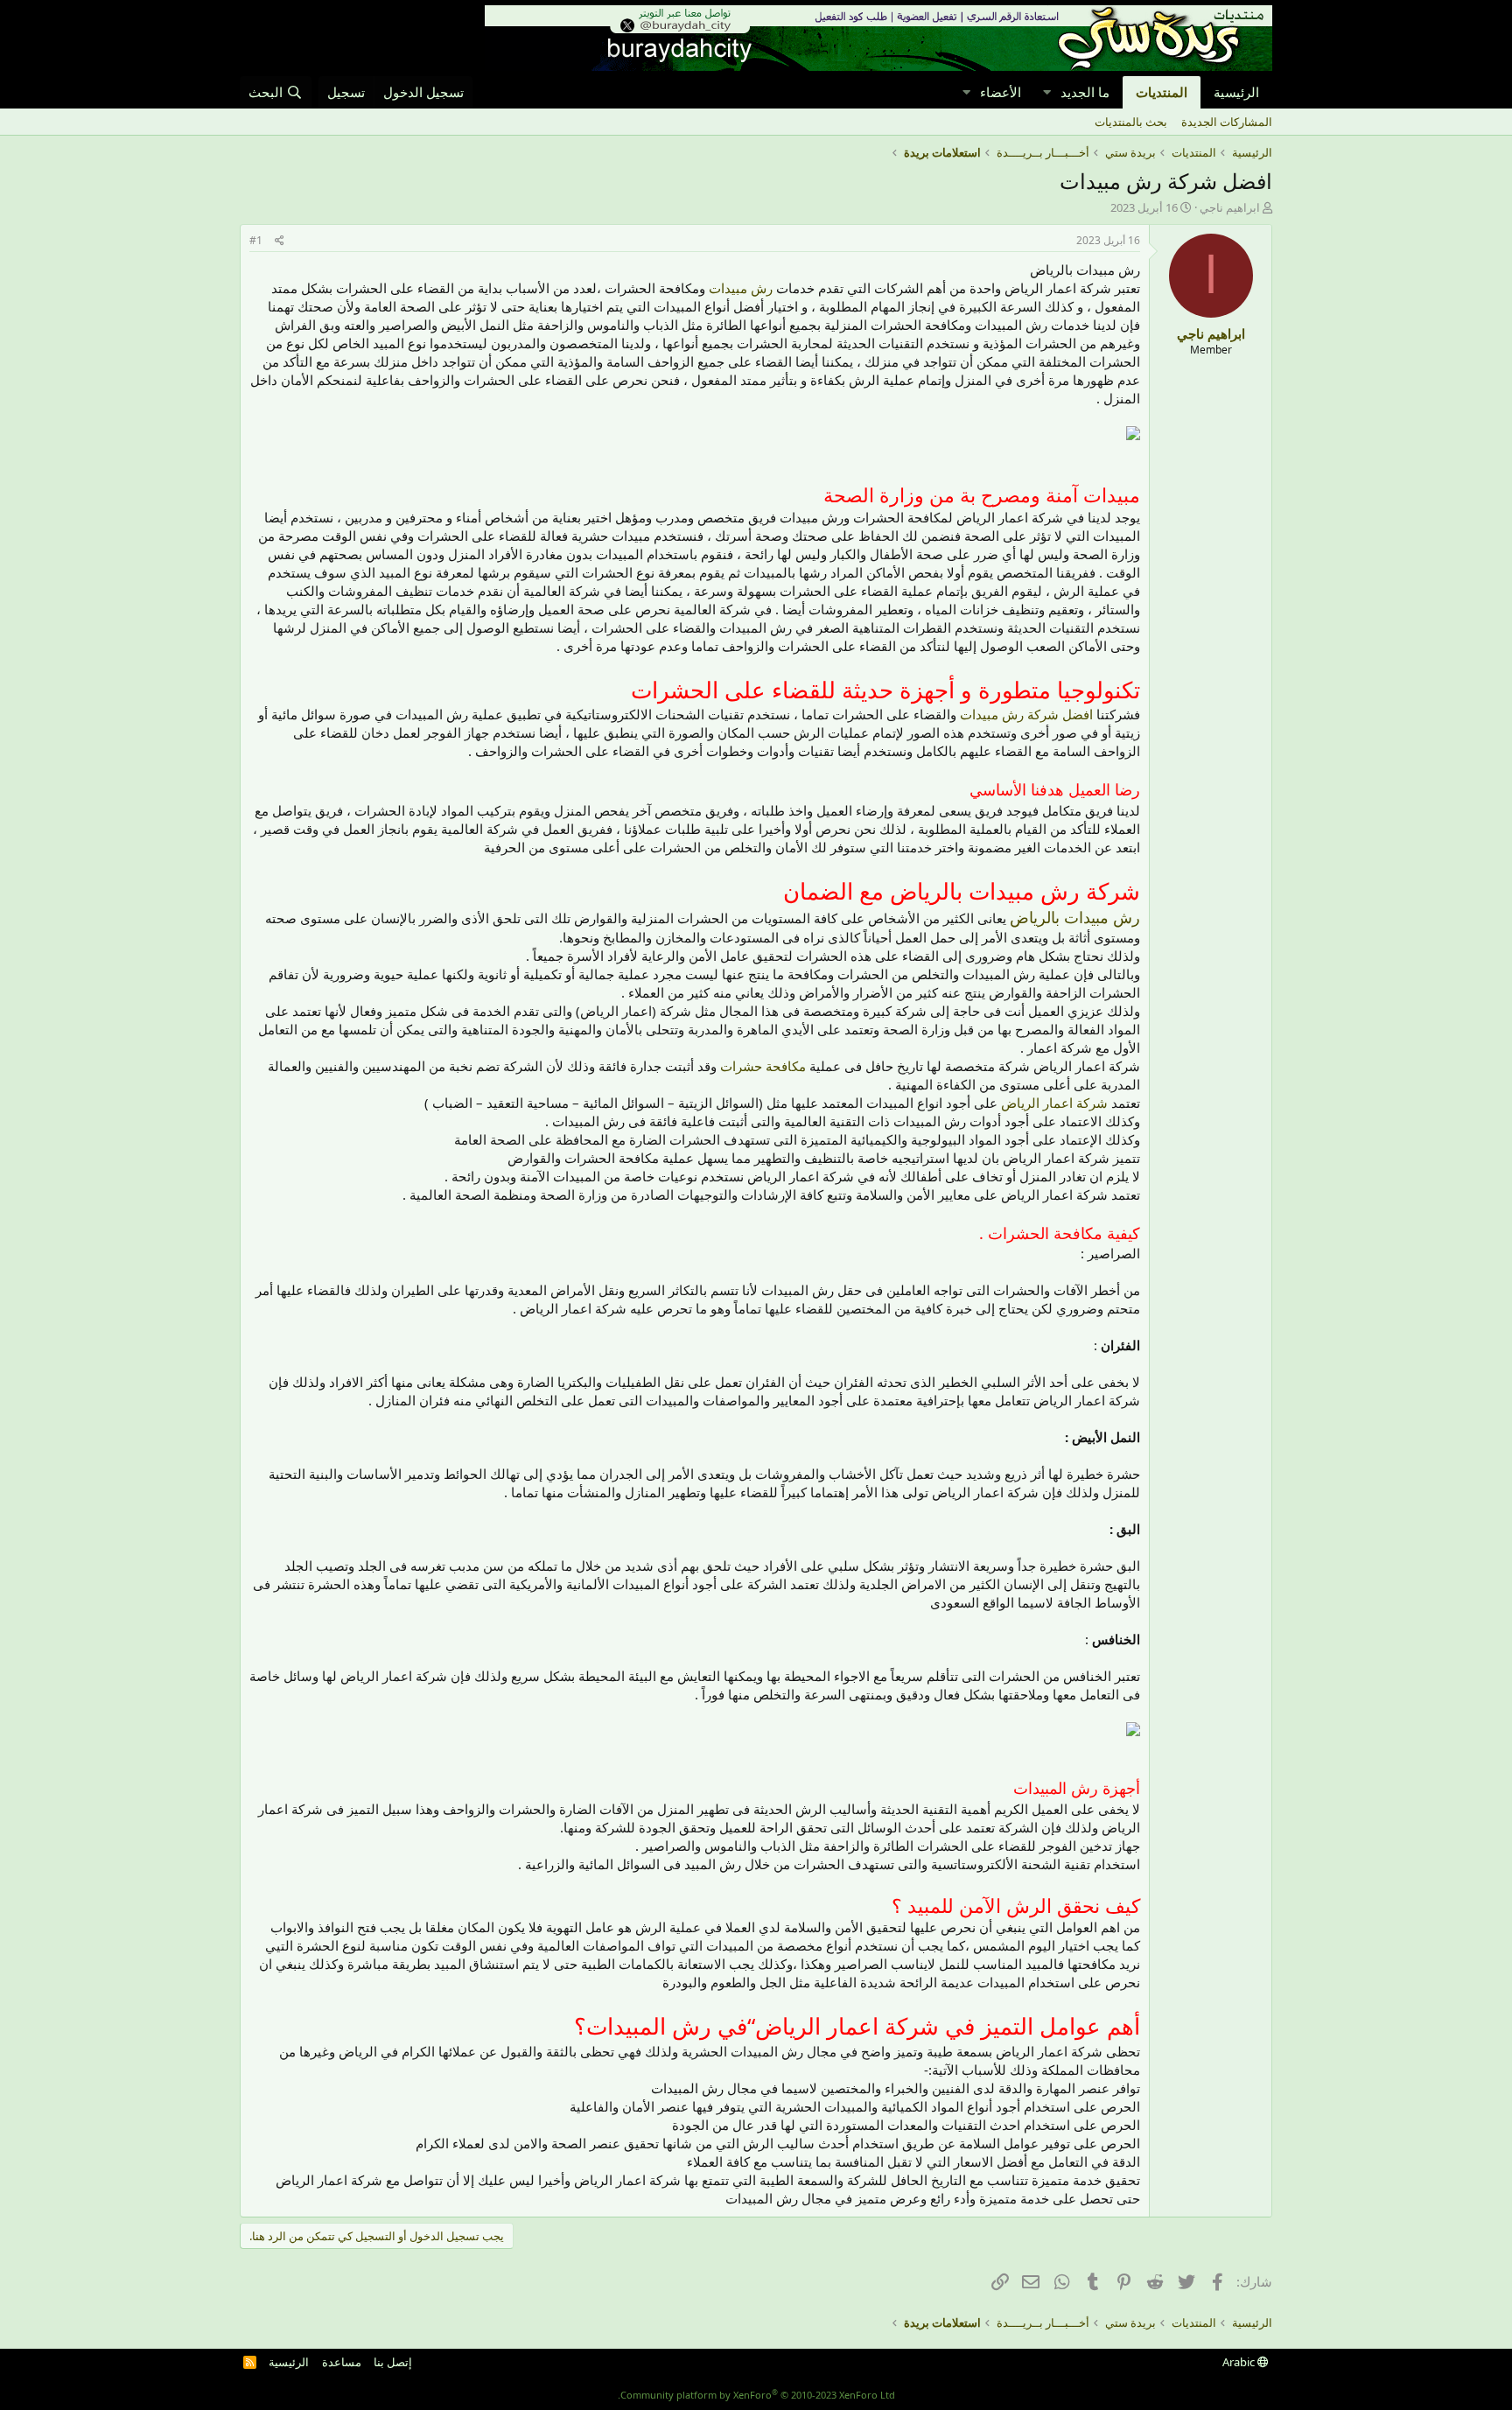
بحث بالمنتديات (1131, 122)
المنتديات (1162, 92)
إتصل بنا (393, 2362)
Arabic (1240, 2362)
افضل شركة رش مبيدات (1026, 714)
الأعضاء (1001, 92)
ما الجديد (1085, 92)
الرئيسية (1236, 92)
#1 (256, 240)
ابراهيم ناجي (1230, 207)
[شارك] (280, 241)
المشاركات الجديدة (1227, 122)
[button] (1046, 92)
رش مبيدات (741, 288)
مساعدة (342, 2362)
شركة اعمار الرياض (1054, 1103)
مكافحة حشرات (763, 1066)
